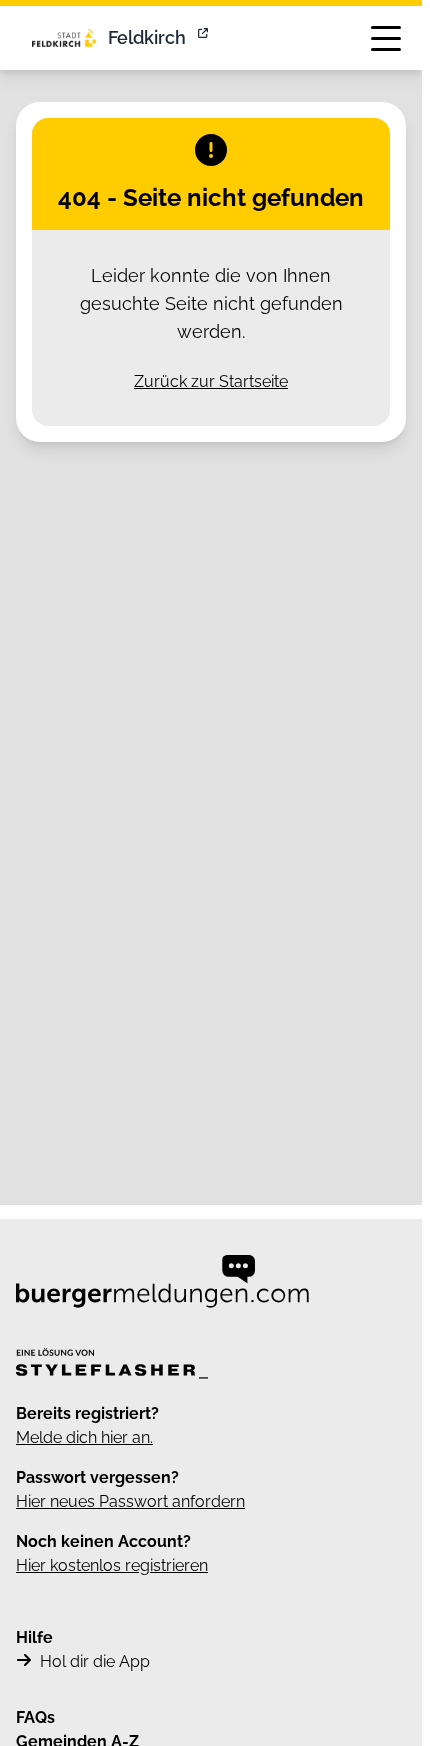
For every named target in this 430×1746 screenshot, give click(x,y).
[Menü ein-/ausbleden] (386, 38)
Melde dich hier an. (84, 1437)
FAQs (35, 1717)
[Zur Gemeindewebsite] (205, 38)
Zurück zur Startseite (211, 381)
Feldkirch (147, 37)
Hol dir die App (95, 1661)
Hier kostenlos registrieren (112, 1565)
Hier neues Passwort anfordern (130, 1501)
